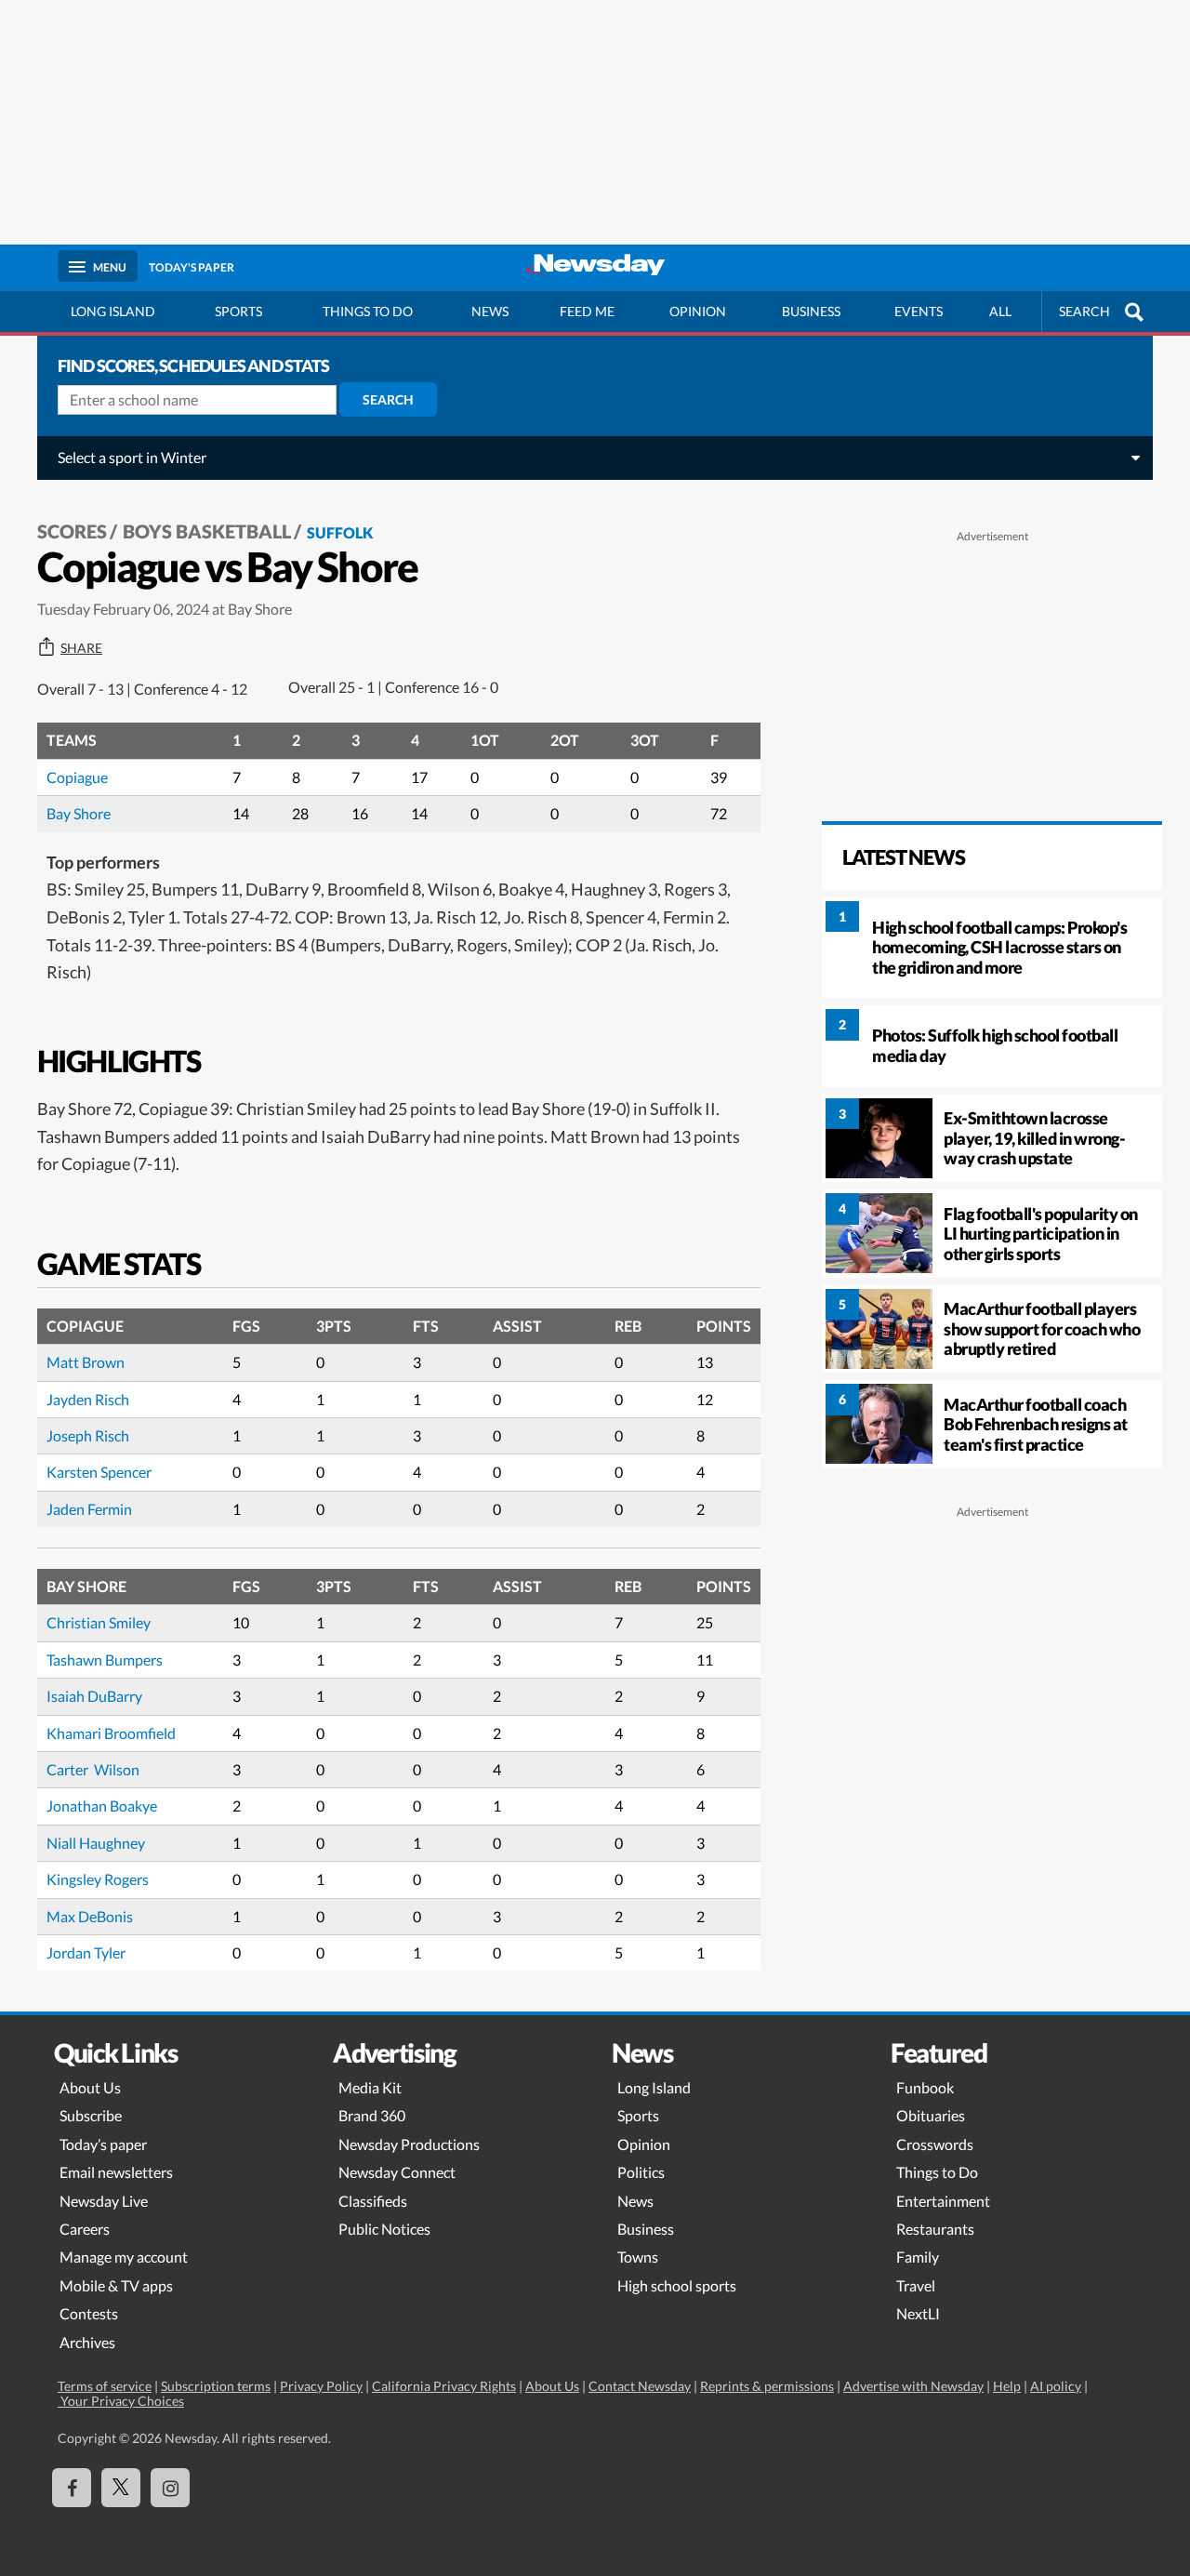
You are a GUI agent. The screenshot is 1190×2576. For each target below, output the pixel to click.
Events (919, 311)
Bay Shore (79, 813)
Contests (89, 2313)
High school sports (677, 2285)
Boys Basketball (207, 531)
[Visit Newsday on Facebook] (72, 2488)
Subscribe (91, 2115)
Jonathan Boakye (102, 1806)
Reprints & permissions (767, 2386)
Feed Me (587, 311)
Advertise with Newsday (913, 2386)
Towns (638, 2257)
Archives (87, 2342)
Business (811, 311)
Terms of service (105, 2386)
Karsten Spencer (99, 1472)
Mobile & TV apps (116, 2285)
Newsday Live (104, 2201)
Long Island (113, 311)
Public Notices (384, 2229)
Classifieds (373, 2201)
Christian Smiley (99, 1622)
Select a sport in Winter (132, 457)
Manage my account (124, 2257)
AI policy (1056, 2386)
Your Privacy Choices (121, 2401)
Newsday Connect (397, 2172)
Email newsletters (116, 2172)
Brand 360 (372, 2115)
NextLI (918, 2313)
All (1000, 311)
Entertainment (943, 2201)
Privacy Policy (321, 2386)
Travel (916, 2285)
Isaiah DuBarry (94, 1696)
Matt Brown (86, 1362)
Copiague (77, 777)
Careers (85, 2229)
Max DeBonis (90, 1916)
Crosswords (935, 2144)
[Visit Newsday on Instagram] (170, 2488)
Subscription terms (216, 2386)
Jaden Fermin (89, 1509)
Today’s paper (103, 2144)
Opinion (698, 311)
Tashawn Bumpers (105, 1660)
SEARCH (1084, 311)
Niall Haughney (96, 1843)
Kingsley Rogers (98, 1879)
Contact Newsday (640, 2386)
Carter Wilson (93, 1769)
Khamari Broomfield (111, 1733)
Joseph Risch (88, 1435)
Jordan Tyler (86, 1952)
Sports (238, 311)
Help (1007, 2386)
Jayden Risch (88, 1399)
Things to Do (937, 2172)
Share (81, 648)
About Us (90, 2087)
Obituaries (931, 2115)
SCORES (72, 531)
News (490, 311)
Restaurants (935, 2229)
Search (388, 399)
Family (918, 2257)
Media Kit (370, 2087)
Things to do (368, 311)
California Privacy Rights (444, 2386)
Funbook (925, 2087)
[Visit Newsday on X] (121, 2488)
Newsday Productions (409, 2144)
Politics (641, 2172)
